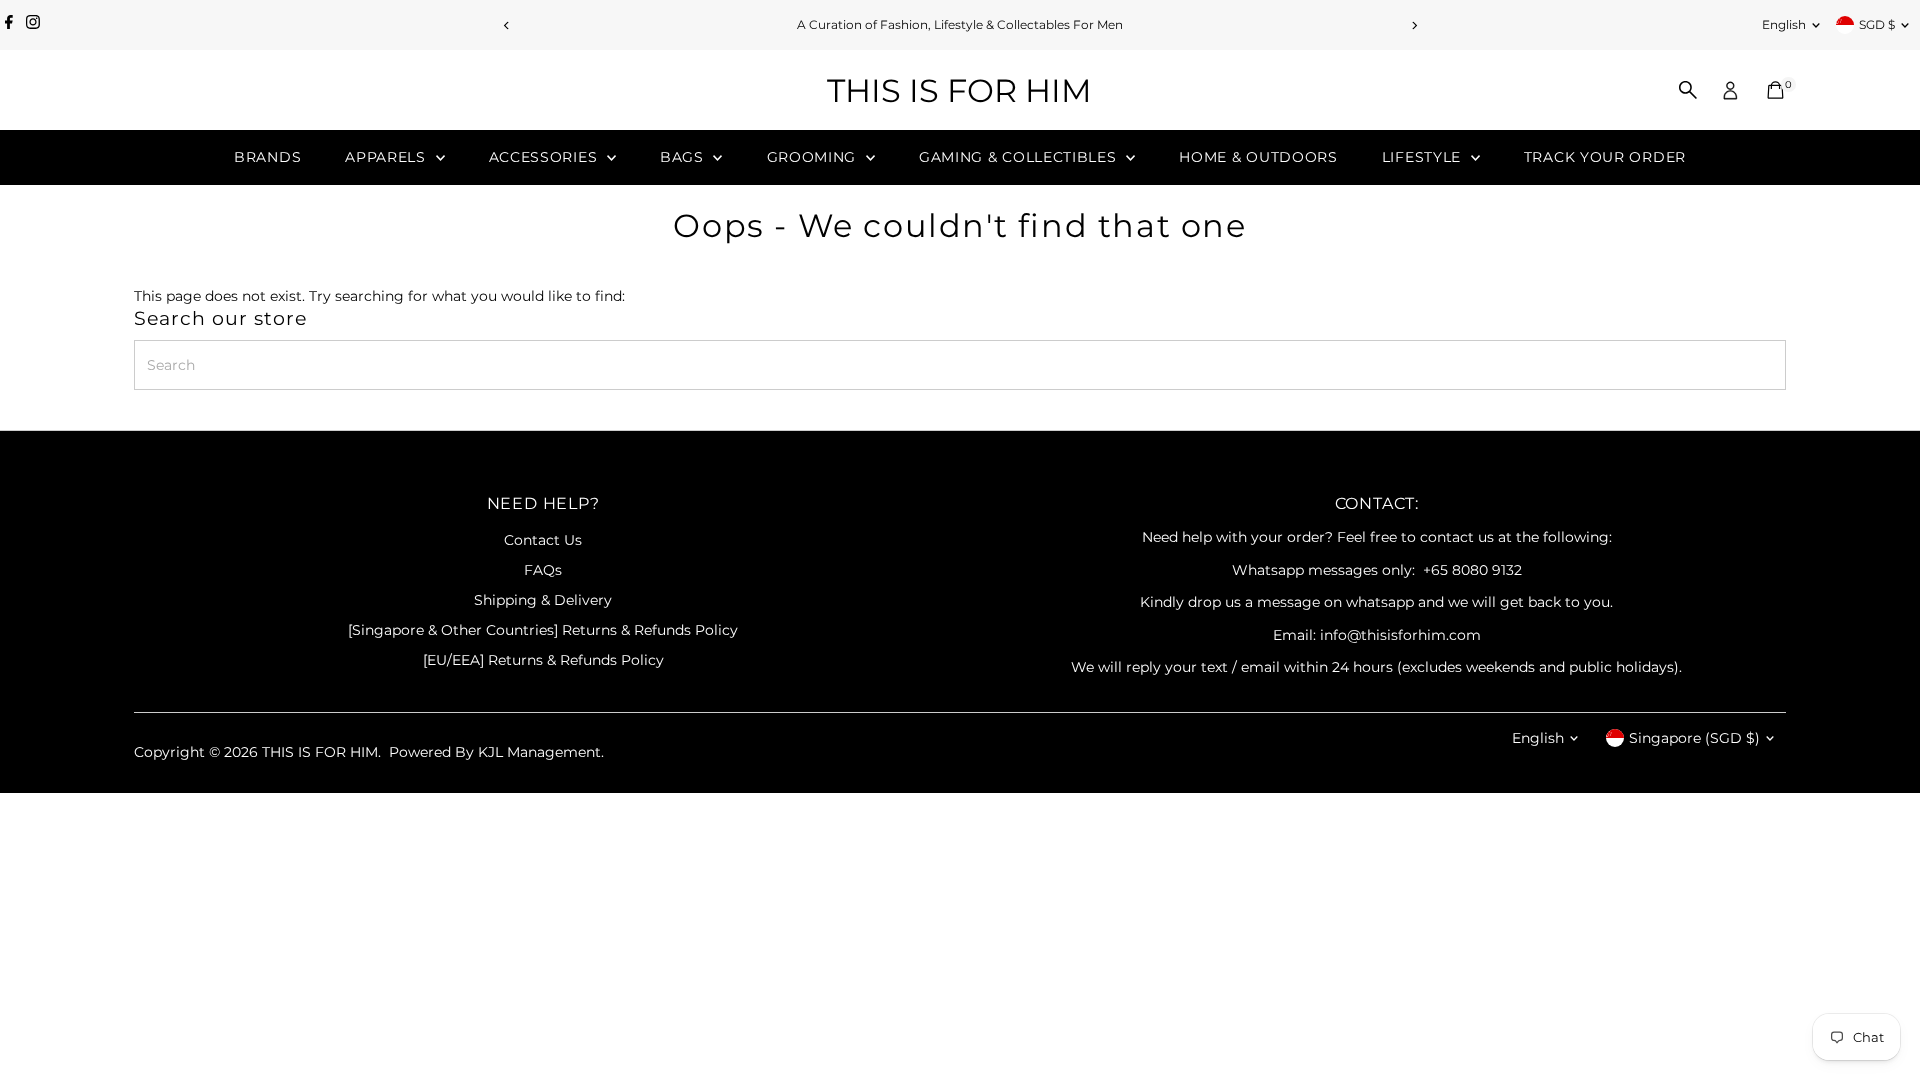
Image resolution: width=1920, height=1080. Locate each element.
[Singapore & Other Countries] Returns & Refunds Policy (543, 630)
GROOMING (814, 157)
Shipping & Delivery (543, 600)
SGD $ (1877, 24)
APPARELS (387, 157)
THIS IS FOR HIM (959, 90)
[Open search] (1688, 90)
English (1784, 24)
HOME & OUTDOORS (1258, 157)
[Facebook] (9, 25)
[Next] (1413, 25)
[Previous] (506, 25)
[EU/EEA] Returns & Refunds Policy (543, 660)
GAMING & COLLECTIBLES (1020, 157)
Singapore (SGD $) (1694, 738)
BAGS (684, 157)
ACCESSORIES (545, 157)
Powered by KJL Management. (496, 752)
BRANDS (267, 157)
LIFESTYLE (1424, 157)
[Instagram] (33, 25)
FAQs (543, 570)
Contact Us (543, 540)
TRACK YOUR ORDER (1605, 157)
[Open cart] (1775, 90)
